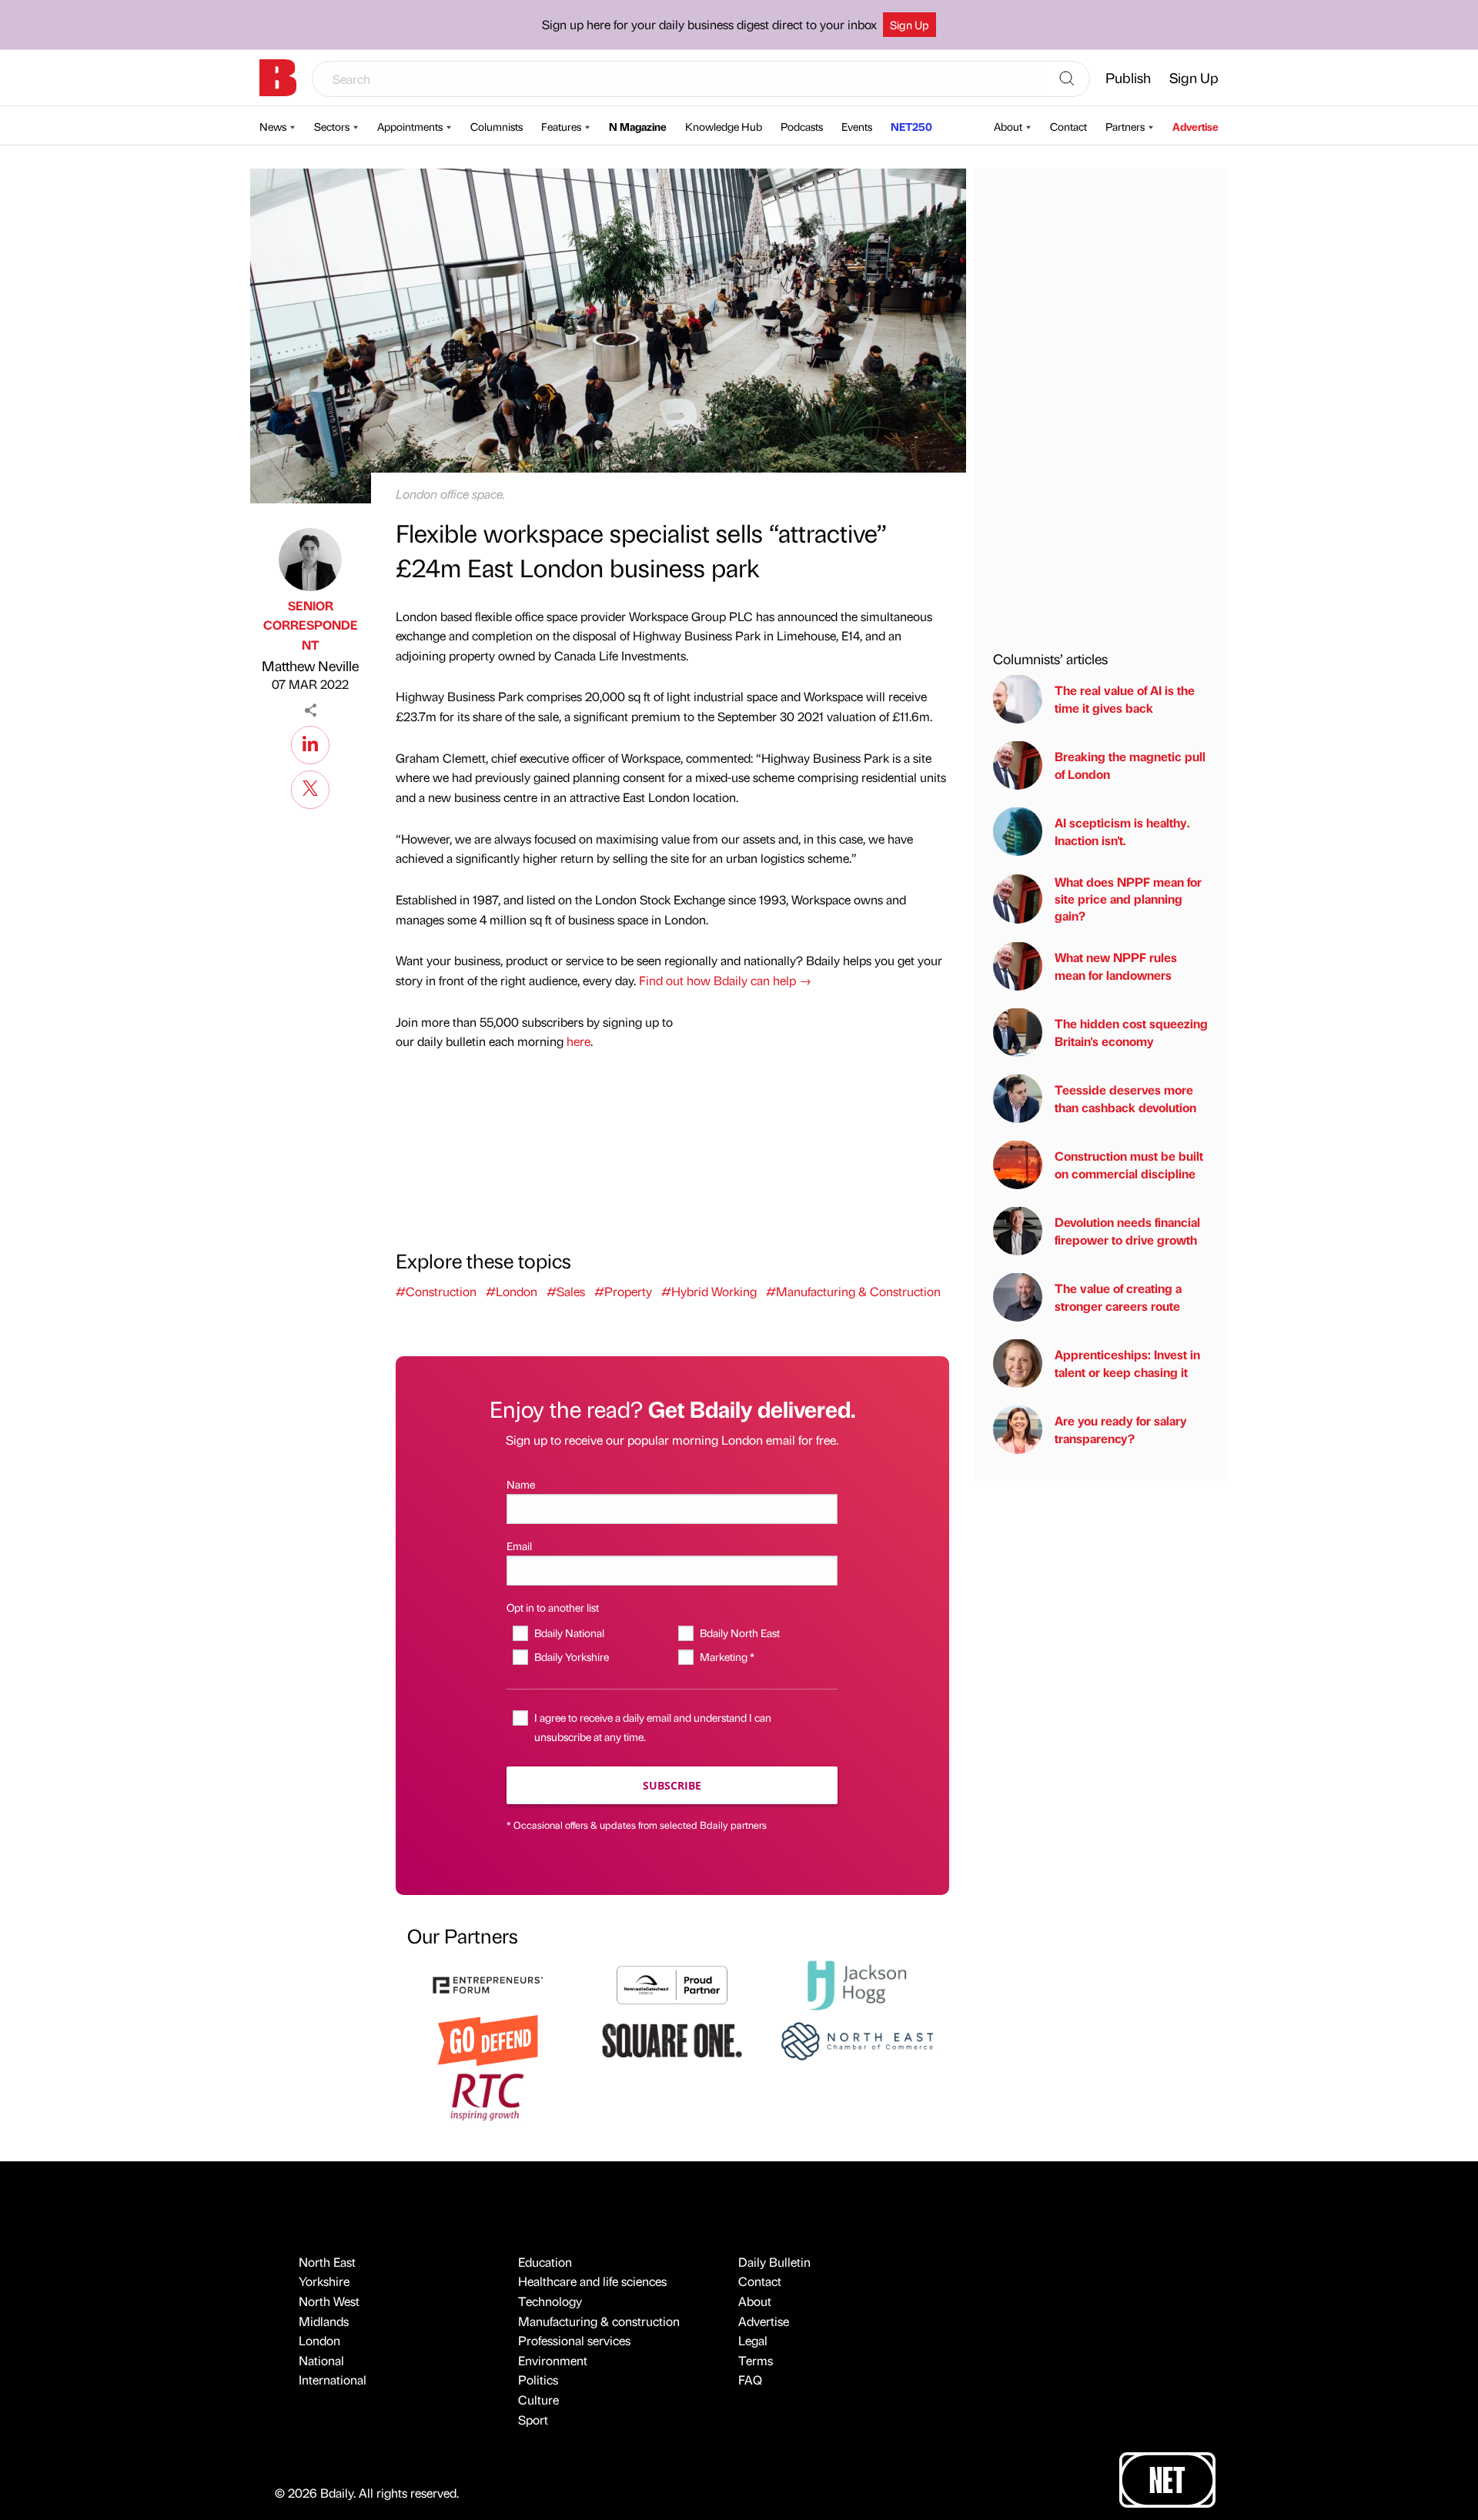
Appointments (410, 126)
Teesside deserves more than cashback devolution (1125, 1098)
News (273, 126)
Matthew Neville (310, 665)
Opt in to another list (553, 1607)
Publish (1128, 77)
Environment (553, 2360)
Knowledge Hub (724, 126)
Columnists (497, 126)
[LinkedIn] (310, 743)
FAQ (750, 2380)
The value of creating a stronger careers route (1118, 1297)
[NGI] (672, 1983)
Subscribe (672, 1785)
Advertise (1195, 126)
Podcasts (802, 126)
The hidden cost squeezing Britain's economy (1131, 1032)
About (1008, 126)
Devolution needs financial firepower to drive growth (1127, 1230)
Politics (538, 2380)
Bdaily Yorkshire (571, 1656)
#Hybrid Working (709, 1291)
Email (519, 1546)
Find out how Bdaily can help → (725, 980)
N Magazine (638, 126)
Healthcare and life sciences (592, 2281)
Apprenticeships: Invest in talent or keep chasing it (1127, 1363)
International (333, 2380)
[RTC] (488, 2095)
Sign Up (910, 25)
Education (545, 2262)
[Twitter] (310, 787)
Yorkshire (324, 2281)
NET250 (911, 126)
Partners (1125, 126)
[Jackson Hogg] (857, 1983)
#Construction (436, 1291)
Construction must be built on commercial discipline (1129, 1164)
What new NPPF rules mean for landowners (1116, 966)
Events (857, 126)
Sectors (332, 126)
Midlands (324, 2321)
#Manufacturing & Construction (853, 1291)
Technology (550, 2301)
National (321, 2360)
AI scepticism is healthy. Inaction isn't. (1122, 831)
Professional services (574, 2340)
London (319, 2340)
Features (561, 126)
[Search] (1067, 79)
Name (521, 1484)
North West (329, 2301)
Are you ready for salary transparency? (1121, 1429)
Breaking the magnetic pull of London (1130, 765)
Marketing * (727, 1656)
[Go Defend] (488, 2039)
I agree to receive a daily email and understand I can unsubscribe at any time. (653, 1727)
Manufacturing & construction (599, 2321)
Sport (533, 2420)
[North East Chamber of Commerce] (857, 2039)
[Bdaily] (278, 78)
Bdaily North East (739, 1633)
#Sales (566, 1291)
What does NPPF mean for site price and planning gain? (1128, 898)
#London (512, 1291)
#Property (623, 1291)
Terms (756, 2360)
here (578, 1041)
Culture (538, 2400)
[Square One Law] (672, 2039)
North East (327, 2262)
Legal (753, 2340)
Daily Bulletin (774, 2262)
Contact (1068, 126)
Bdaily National (569, 1633)
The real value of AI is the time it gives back (1125, 699)
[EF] (488, 1983)
